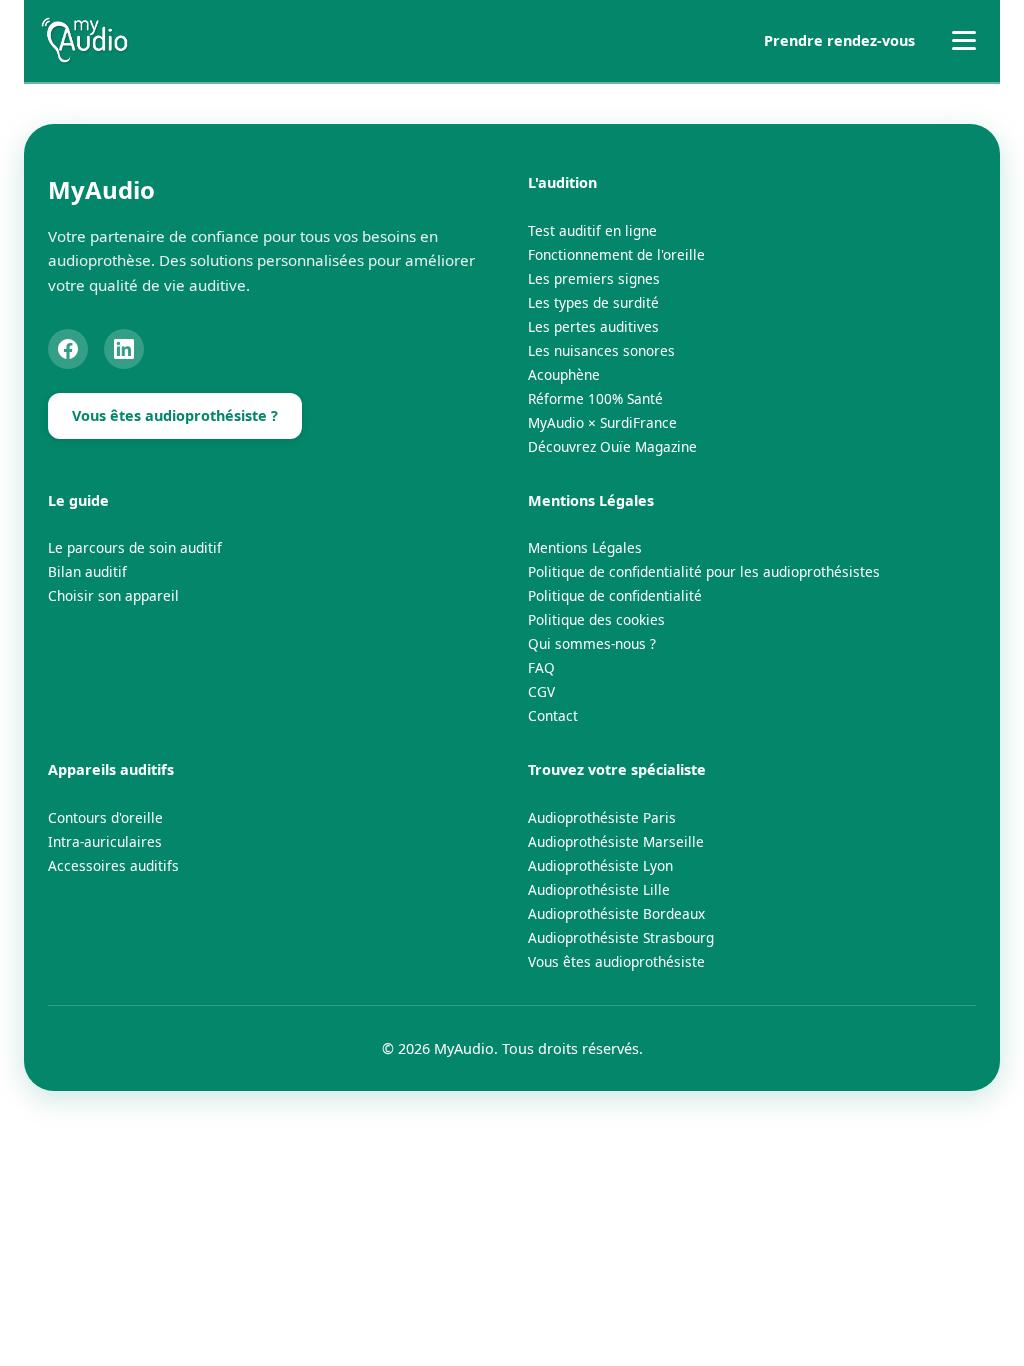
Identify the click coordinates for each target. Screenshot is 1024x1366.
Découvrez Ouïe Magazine (612, 446)
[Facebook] (68, 349)
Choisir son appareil (113, 595)
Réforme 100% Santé (595, 398)
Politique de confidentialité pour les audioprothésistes (704, 571)
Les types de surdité (593, 302)
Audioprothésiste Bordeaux (616, 913)
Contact (553, 715)
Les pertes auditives (593, 326)
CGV (541, 691)
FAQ (541, 667)
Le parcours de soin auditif (135, 547)
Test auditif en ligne (592, 230)
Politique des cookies (596, 619)
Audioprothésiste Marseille (616, 841)
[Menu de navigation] (964, 41)
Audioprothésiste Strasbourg (621, 937)
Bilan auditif (87, 571)
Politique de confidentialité (615, 595)
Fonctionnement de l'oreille (616, 254)
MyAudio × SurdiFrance (602, 422)
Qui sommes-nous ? (592, 643)
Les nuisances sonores (601, 350)
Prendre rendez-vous (839, 40)
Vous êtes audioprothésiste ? (175, 415)
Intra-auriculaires (105, 841)
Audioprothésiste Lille (599, 889)
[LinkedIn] (124, 349)
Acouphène (564, 374)
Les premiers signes (594, 278)
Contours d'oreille (105, 817)
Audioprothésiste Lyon (600, 865)
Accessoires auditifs (113, 865)
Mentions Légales (585, 547)
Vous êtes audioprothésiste (616, 961)
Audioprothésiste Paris (602, 817)
